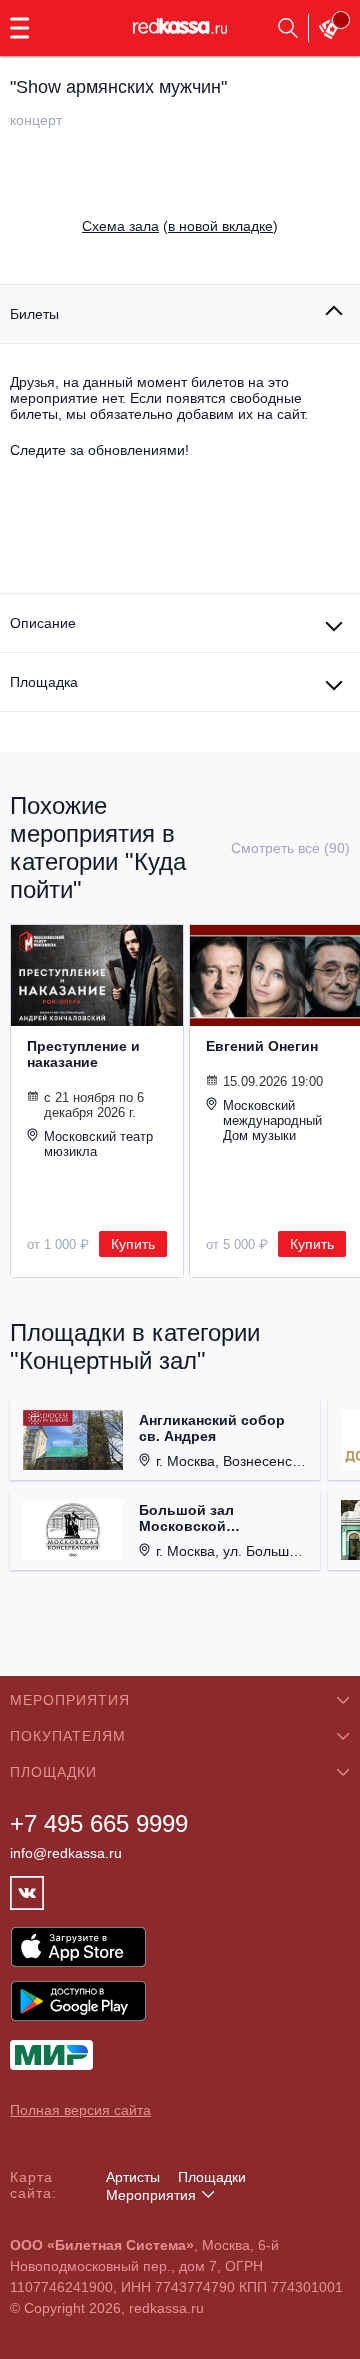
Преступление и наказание (83, 1054)
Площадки (212, 2177)
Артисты (133, 2177)
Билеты (34, 314)
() (180, 226)
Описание (43, 623)
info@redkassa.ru (66, 1853)
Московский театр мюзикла (98, 1144)
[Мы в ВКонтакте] (27, 1893)
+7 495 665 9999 (99, 1823)
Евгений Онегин (262, 1046)
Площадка (44, 682)
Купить (133, 1244)
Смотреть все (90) (290, 848)
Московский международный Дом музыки (272, 1120)
